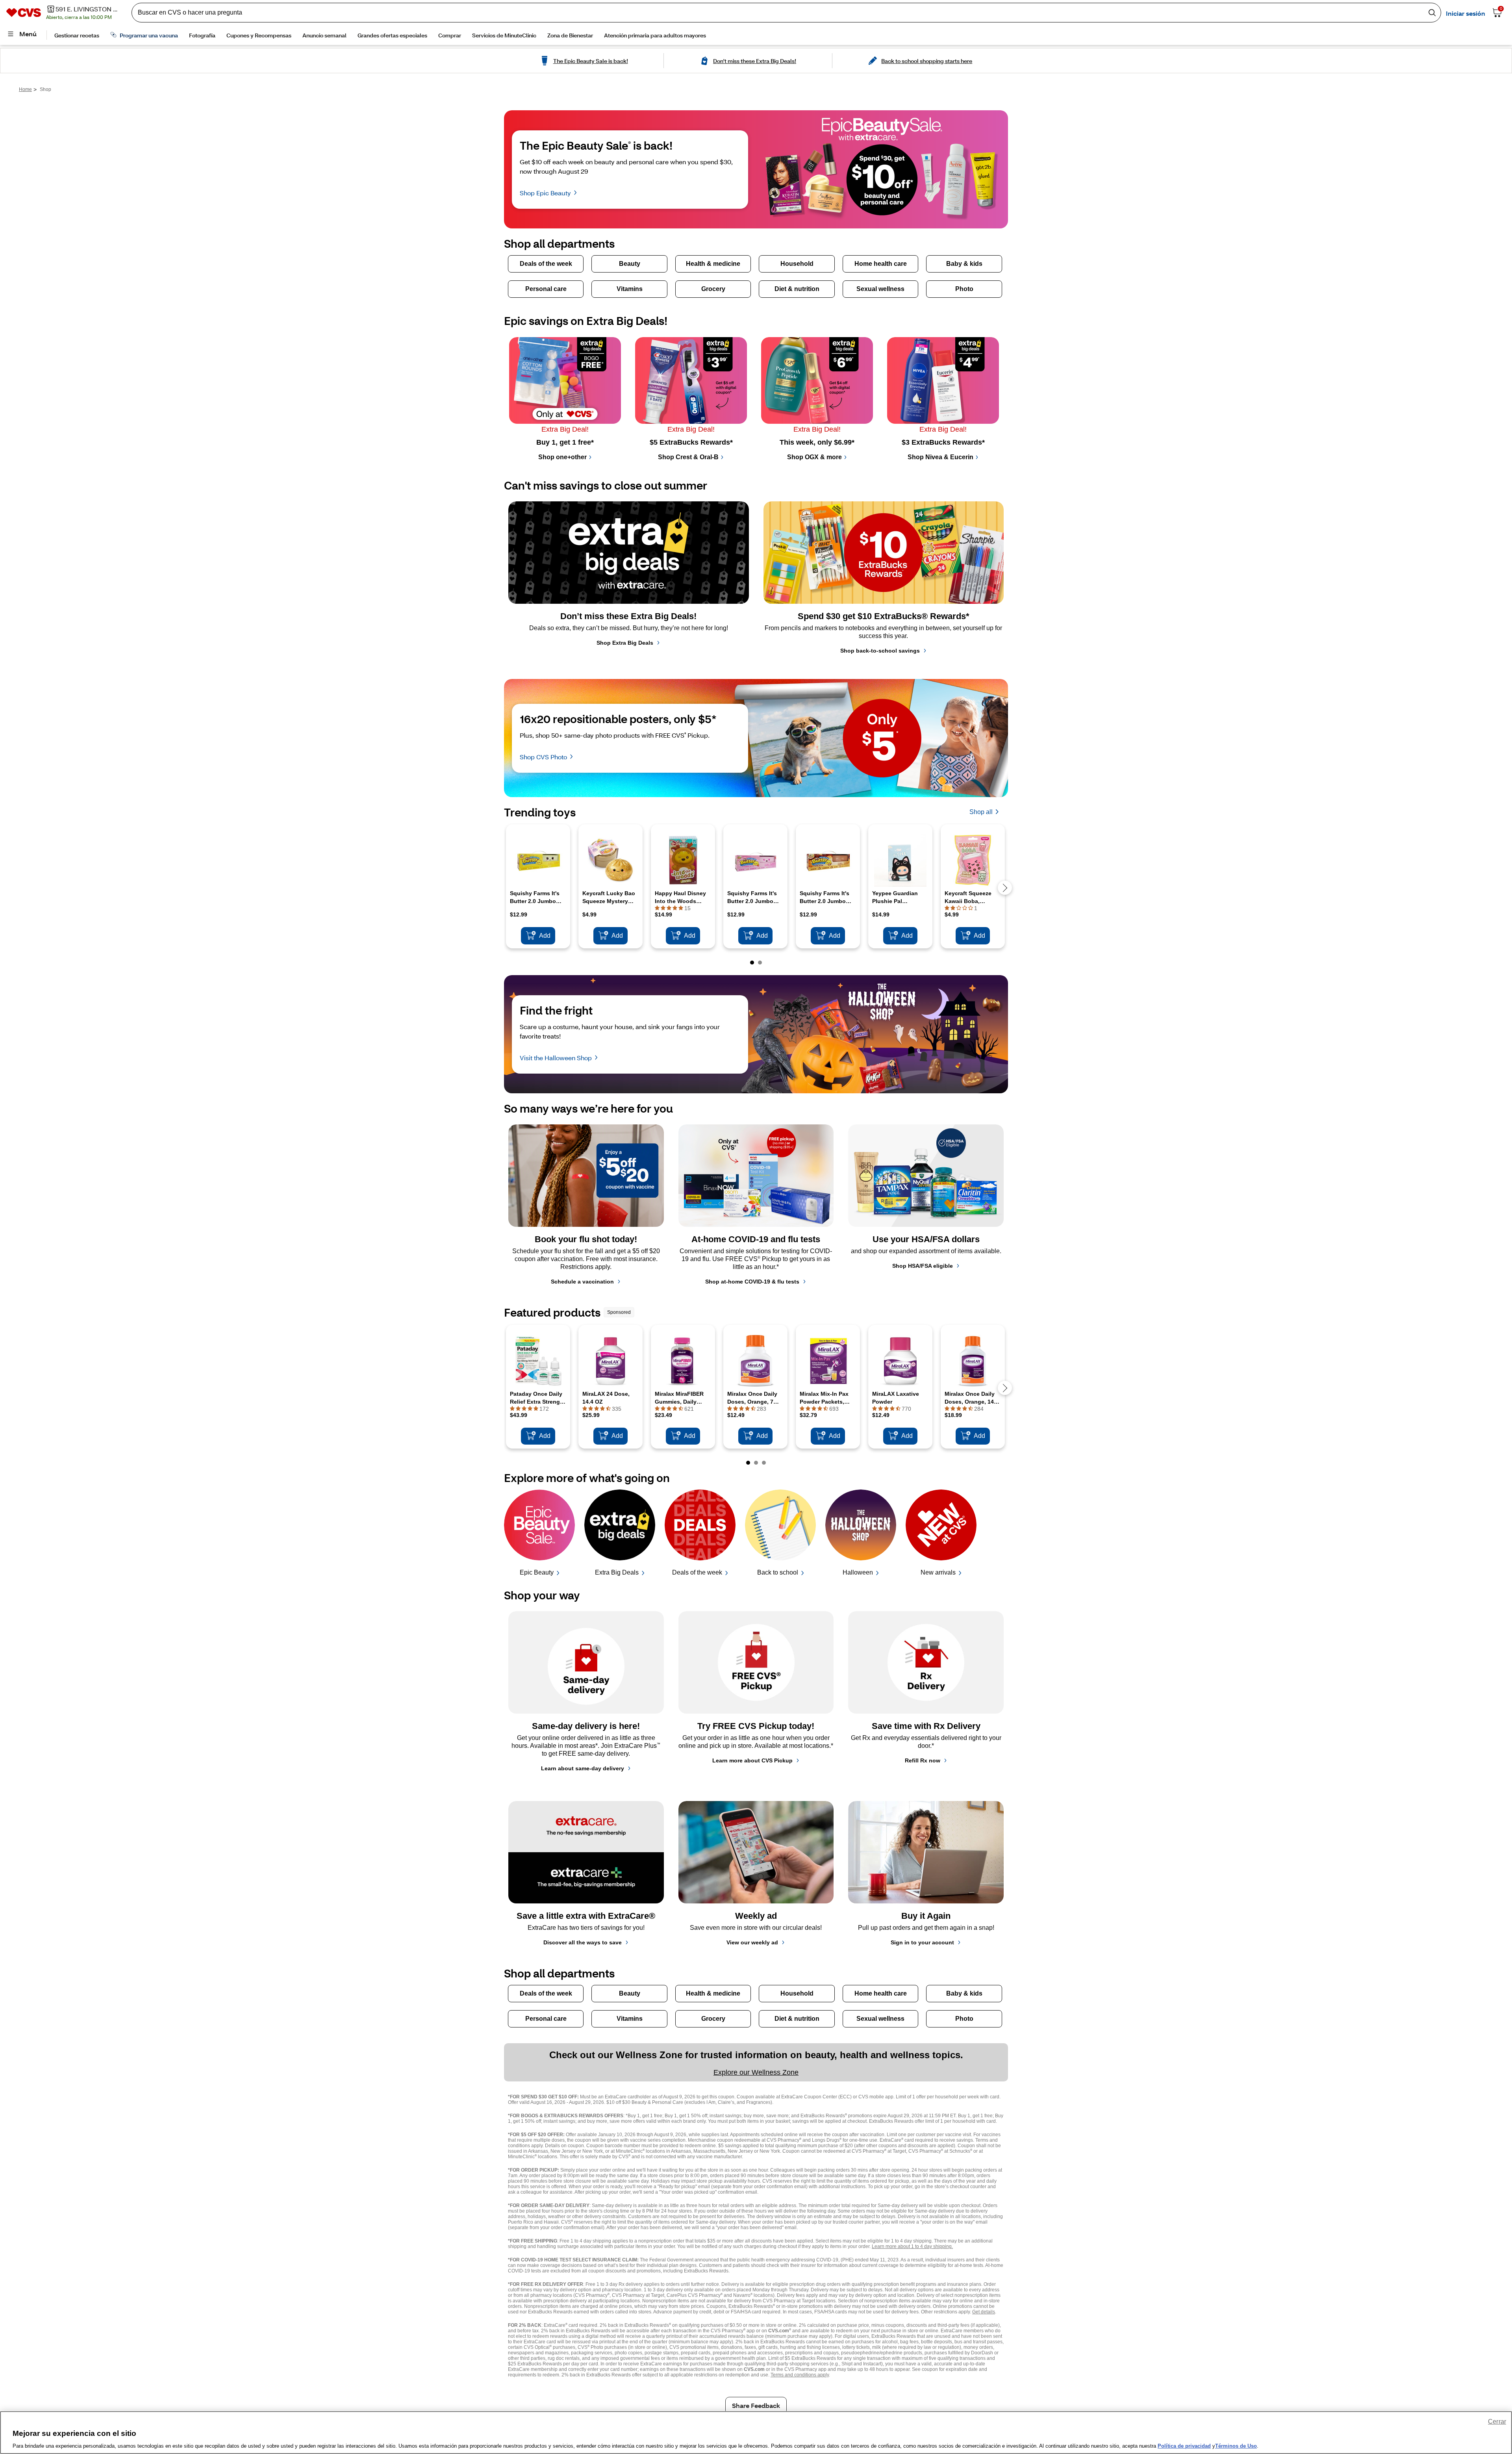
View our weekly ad (752, 1942)
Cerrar (1497, 2422)
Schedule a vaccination (582, 1282)
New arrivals (938, 1572)
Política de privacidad (1184, 2446)
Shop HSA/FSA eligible (923, 1266)
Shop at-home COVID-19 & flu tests (752, 1282)
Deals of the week (697, 1572)
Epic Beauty (537, 1572)
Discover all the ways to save (583, 1942)
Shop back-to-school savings (880, 651)
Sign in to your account (922, 1942)
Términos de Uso (1236, 2446)
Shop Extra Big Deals (625, 643)
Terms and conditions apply (800, 2375)
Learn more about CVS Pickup (752, 1760)
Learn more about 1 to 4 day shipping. (912, 2246)
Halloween (858, 1572)
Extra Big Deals (617, 1572)
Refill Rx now (923, 1760)
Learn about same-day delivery (583, 1768)
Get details (984, 2312)
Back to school (778, 1572)
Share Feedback (756, 2405)
